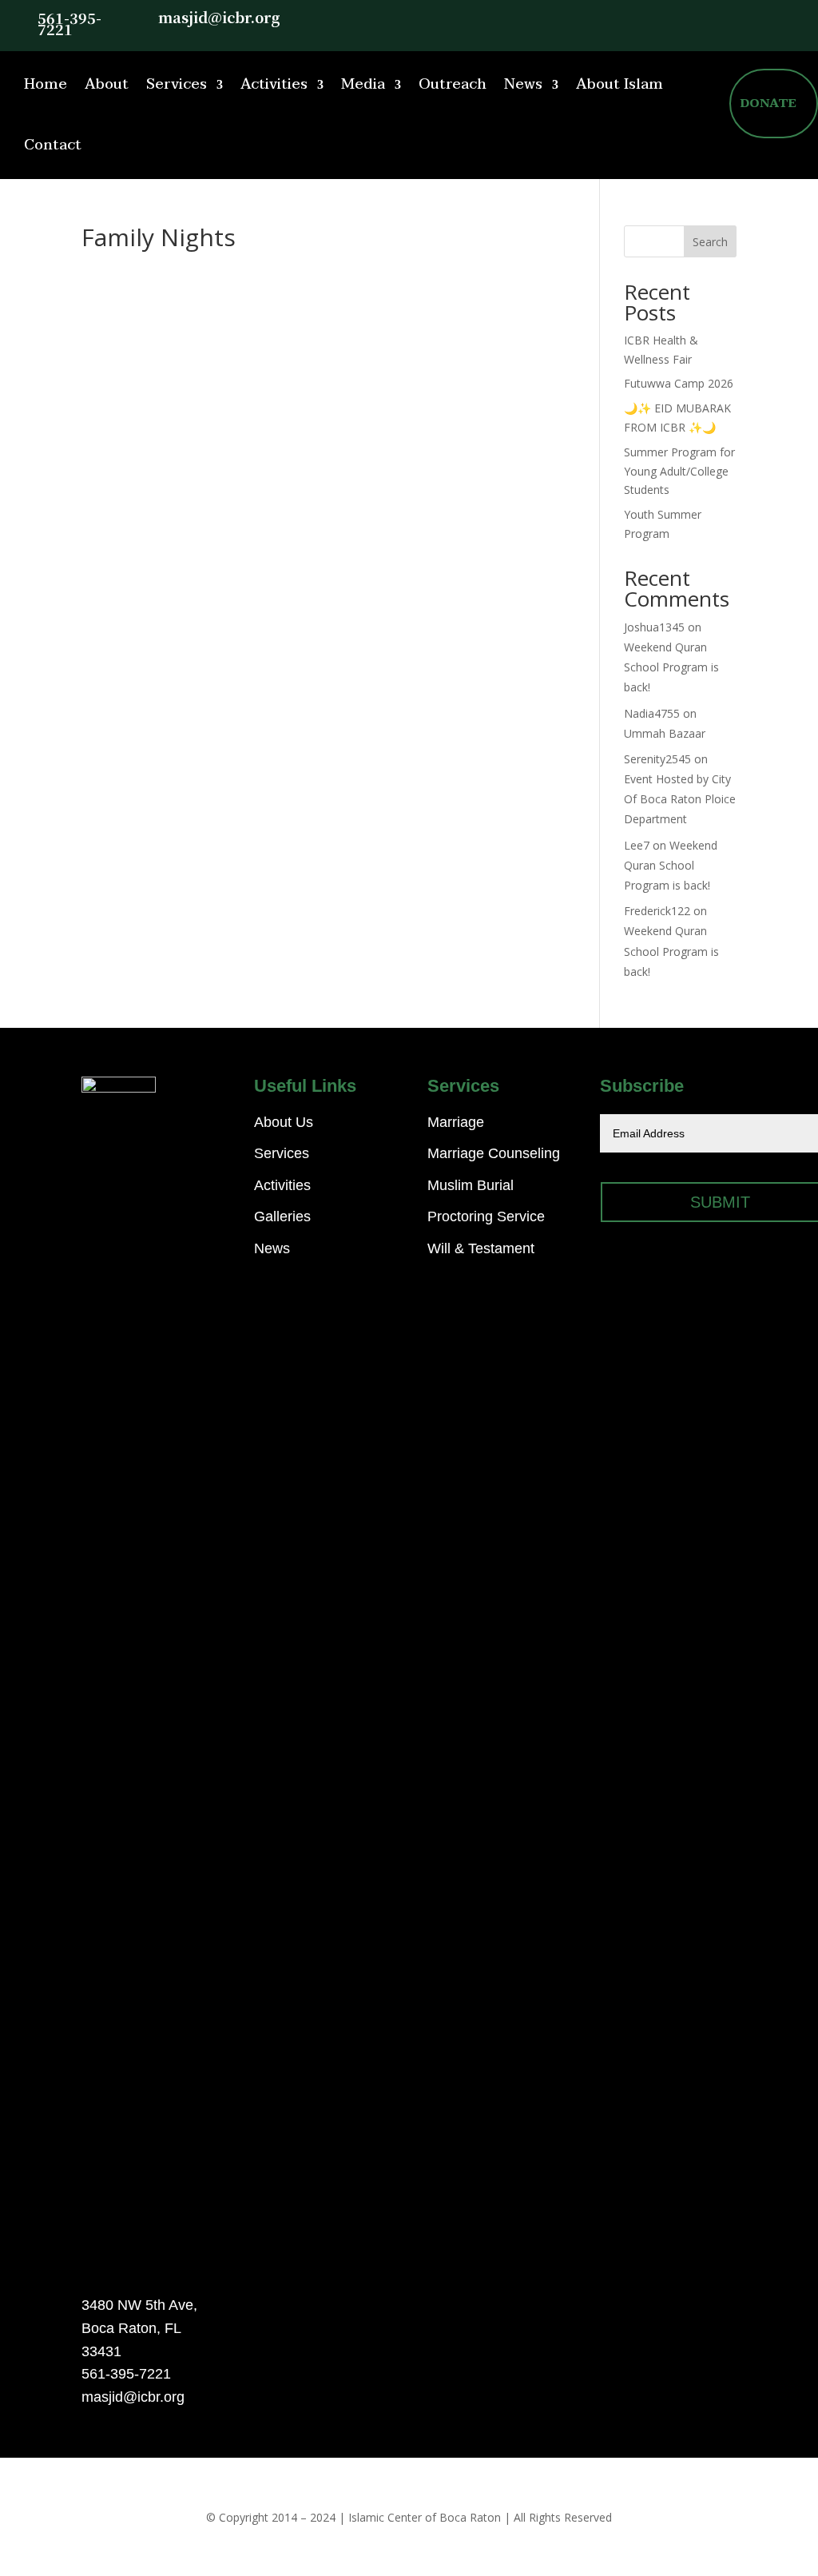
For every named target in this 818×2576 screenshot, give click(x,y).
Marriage (456, 1122)
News (523, 84)
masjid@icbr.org (219, 17)
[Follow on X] (709, 18)
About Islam (619, 84)
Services (177, 84)
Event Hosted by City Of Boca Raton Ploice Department (680, 799)
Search (710, 242)
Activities (274, 84)
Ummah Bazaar (665, 733)
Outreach (453, 84)
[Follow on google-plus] (773, 18)
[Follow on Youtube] (805, 18)
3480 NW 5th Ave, (139, 2305)
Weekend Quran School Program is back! (671, 667)
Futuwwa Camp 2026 (679, 383)
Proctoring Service (486, 1216)
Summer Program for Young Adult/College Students (679, 471)
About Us (284, 1122)
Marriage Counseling (494, 1153)
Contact (53, 145)
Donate (768, 103)
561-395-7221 (69, 23)
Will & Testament (481, 1248)
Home (46, 84)
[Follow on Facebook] (741, 18)
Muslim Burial (471, 1185)
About (107, 84)
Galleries (282, 1216)
